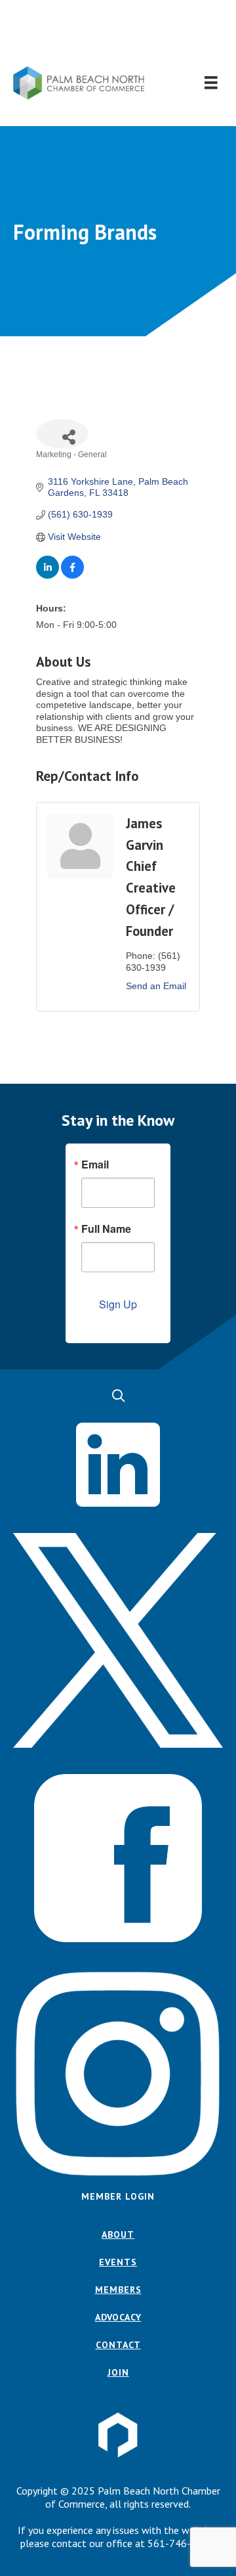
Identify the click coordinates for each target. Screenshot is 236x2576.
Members (118, 2290)
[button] (118, 33)
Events (118, 2262)
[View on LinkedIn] (48, 575)
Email (95, 1165)
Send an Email (156, 986)
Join (118, 2372)
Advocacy (118, 2317)
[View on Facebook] (72, 575)
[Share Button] (62, 434)
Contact (118, 2345)
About (118, 2234)
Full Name (106, 1229)
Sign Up (118, 1304)
